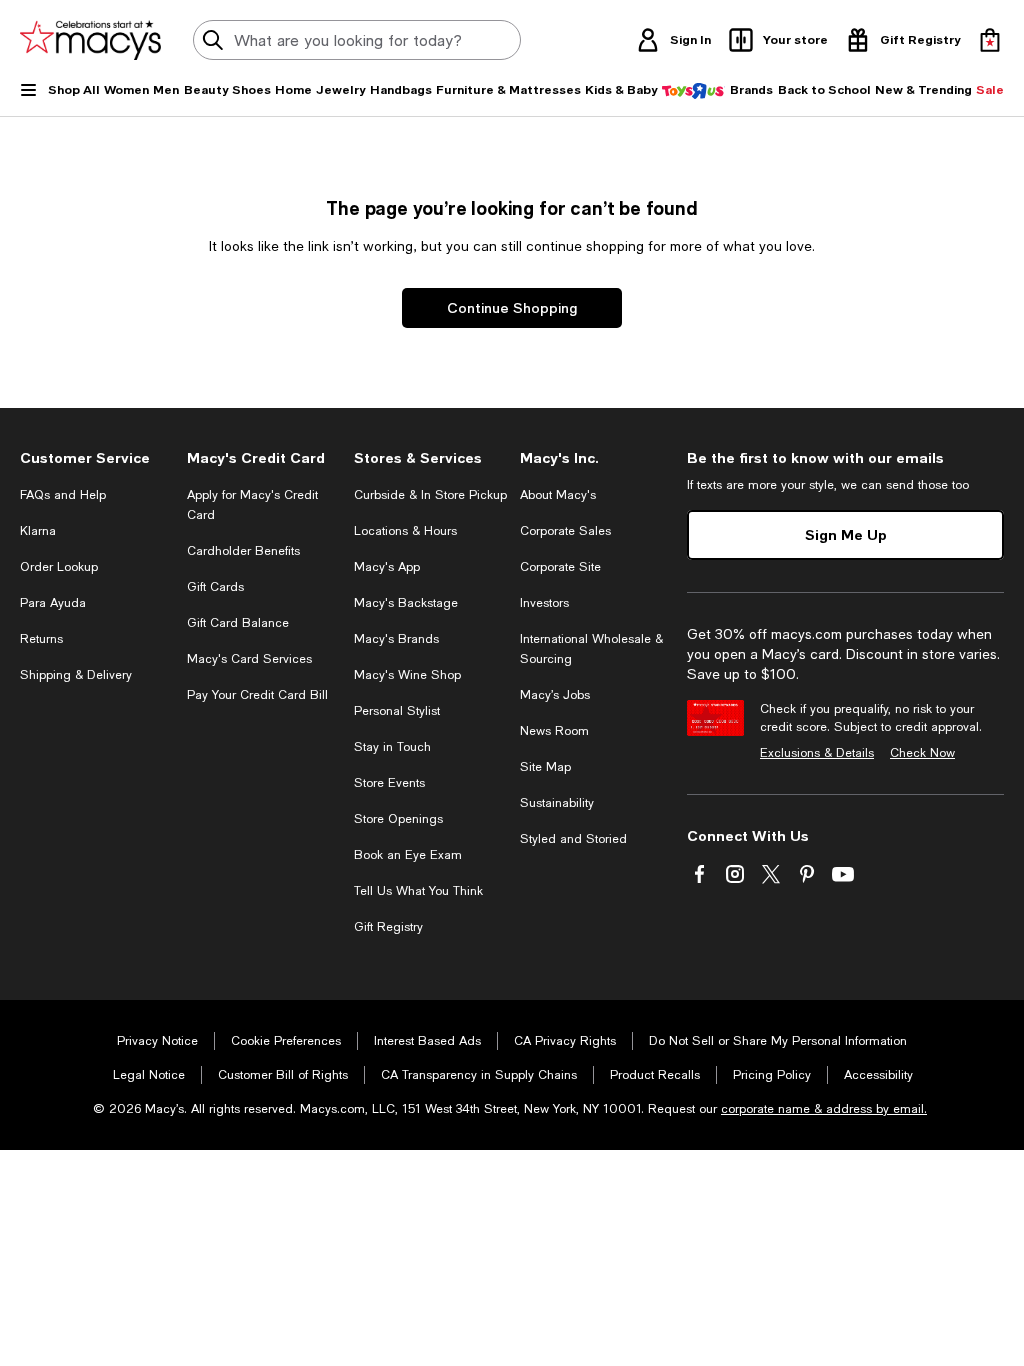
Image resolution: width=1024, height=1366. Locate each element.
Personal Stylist (397, 711)
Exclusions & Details (817, 753)
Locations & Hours (405, 531)
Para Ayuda (53, 603)
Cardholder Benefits (243, 551)
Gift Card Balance (238, 623)
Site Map (545, 767)
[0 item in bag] (990, 40)
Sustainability (557, 803)
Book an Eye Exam (408, 855)
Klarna (38, 531)
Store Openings (398, 819)
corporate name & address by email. (824, 1109)
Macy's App (387, 567)
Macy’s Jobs (555, 695)
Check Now (922, 753)
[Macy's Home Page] (90, 40)
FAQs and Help (63, 495)
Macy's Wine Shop (407, 675)
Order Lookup (59, 567)
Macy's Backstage (406, 603)
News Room (554, 731)
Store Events (389, 783)
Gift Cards (215, 587)
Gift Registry (388, 927)
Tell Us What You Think (418, 891)
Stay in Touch (392, 747)
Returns (41, 639)
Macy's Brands (396, 639)
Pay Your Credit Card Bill (257, 695)
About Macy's (558, 495)
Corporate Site (560, 567)
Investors (544, 603)
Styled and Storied (573, 839)
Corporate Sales (565, 531)
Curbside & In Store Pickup (430, 495)
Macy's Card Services (249, 659)
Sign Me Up (846, 534)
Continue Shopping (512, 307)
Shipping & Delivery (76, 675)
